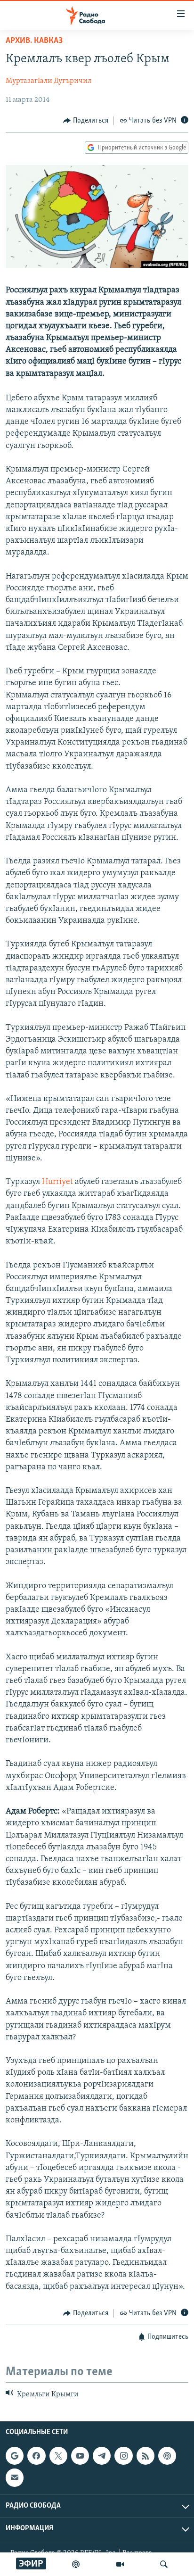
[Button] (86, 121)
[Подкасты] (167, 2456)
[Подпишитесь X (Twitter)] (58, 2456)
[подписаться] (15, 2477)
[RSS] (145, 2456)
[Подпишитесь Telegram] (102, 2456)
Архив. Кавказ (34, 41)
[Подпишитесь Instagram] (123, 2456)
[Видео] (120, 2564)
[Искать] (164, 2564)
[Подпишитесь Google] (15, 2456)
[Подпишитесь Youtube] (80, 2456)
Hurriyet (57, 1182)
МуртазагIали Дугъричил (48, 81)
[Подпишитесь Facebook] (36, 2456)
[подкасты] (76, 2564)
